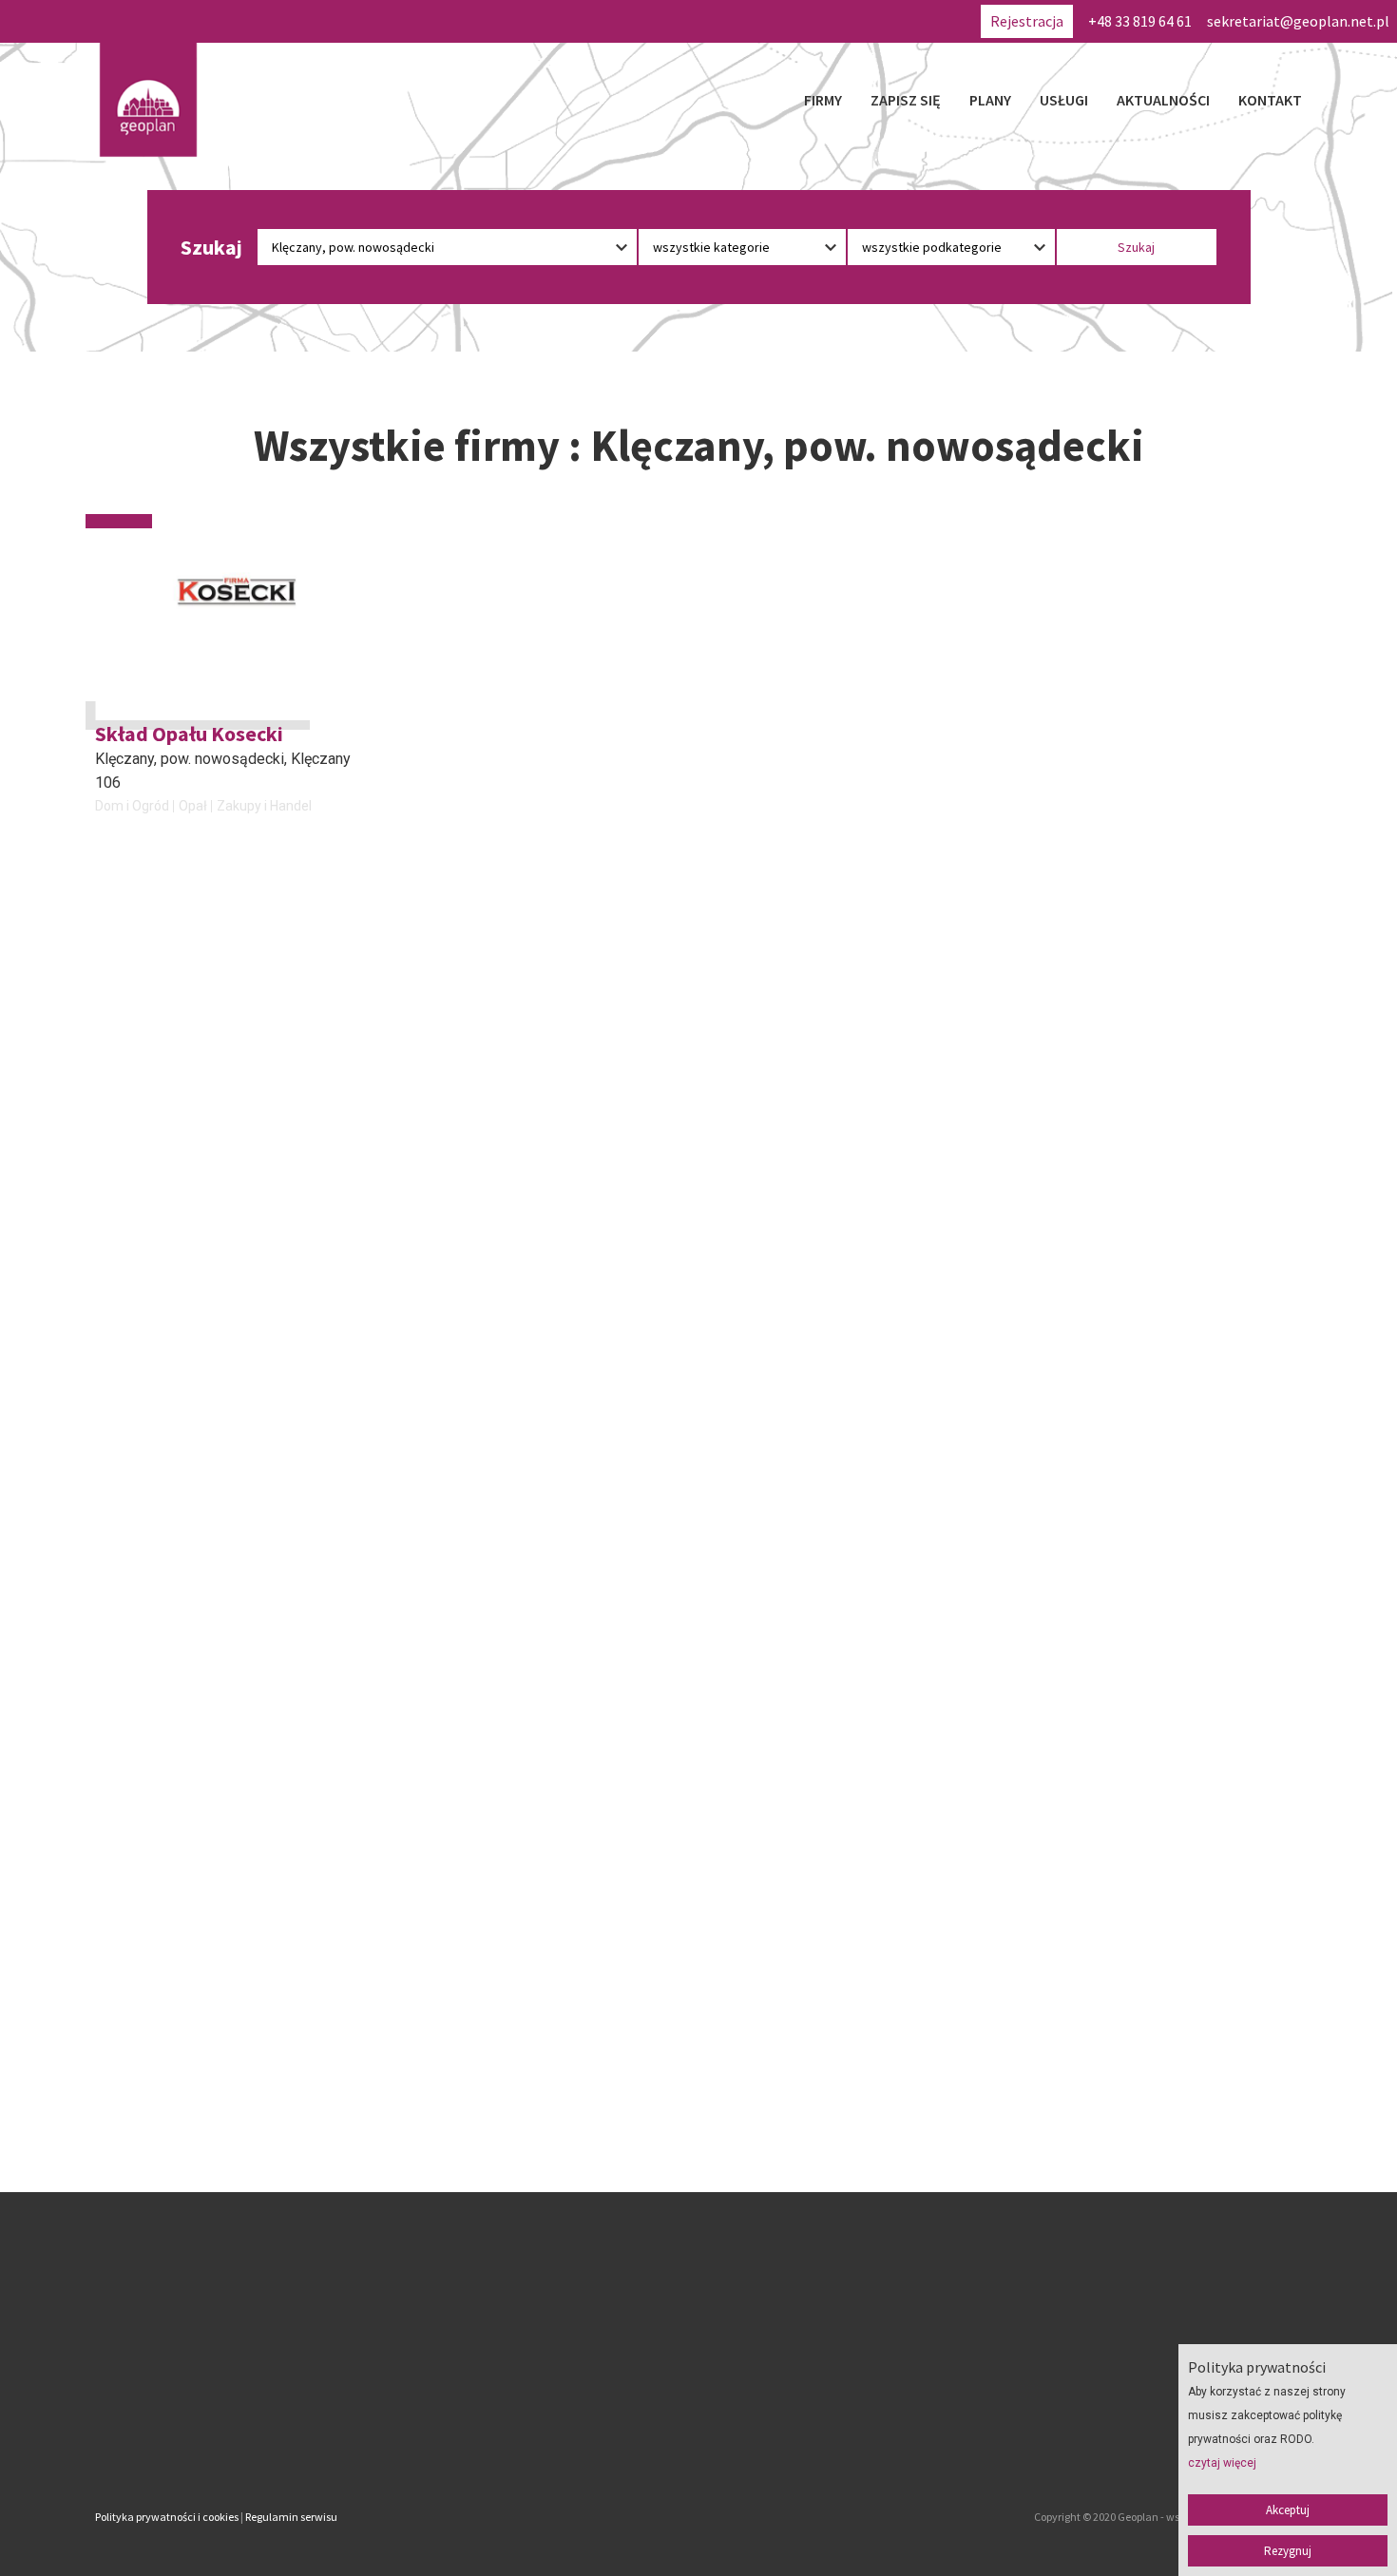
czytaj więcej (1222, 2463)
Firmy (823, 100)
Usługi (1064, 100)
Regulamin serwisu (291, 2517)
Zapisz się (906, 100)
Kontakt (1270, 100)
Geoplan (531, 2437)
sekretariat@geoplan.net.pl (1298, 21)
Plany (990, 100)
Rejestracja (1027, 21)
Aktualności (1163, 100)
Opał (193, 806)
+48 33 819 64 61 (1140, 21)
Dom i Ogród (132, 806)
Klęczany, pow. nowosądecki (190, 759)
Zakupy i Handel (264, 806)
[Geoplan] (148, 100)
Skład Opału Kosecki (189, 734)
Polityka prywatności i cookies (167, 2517)
